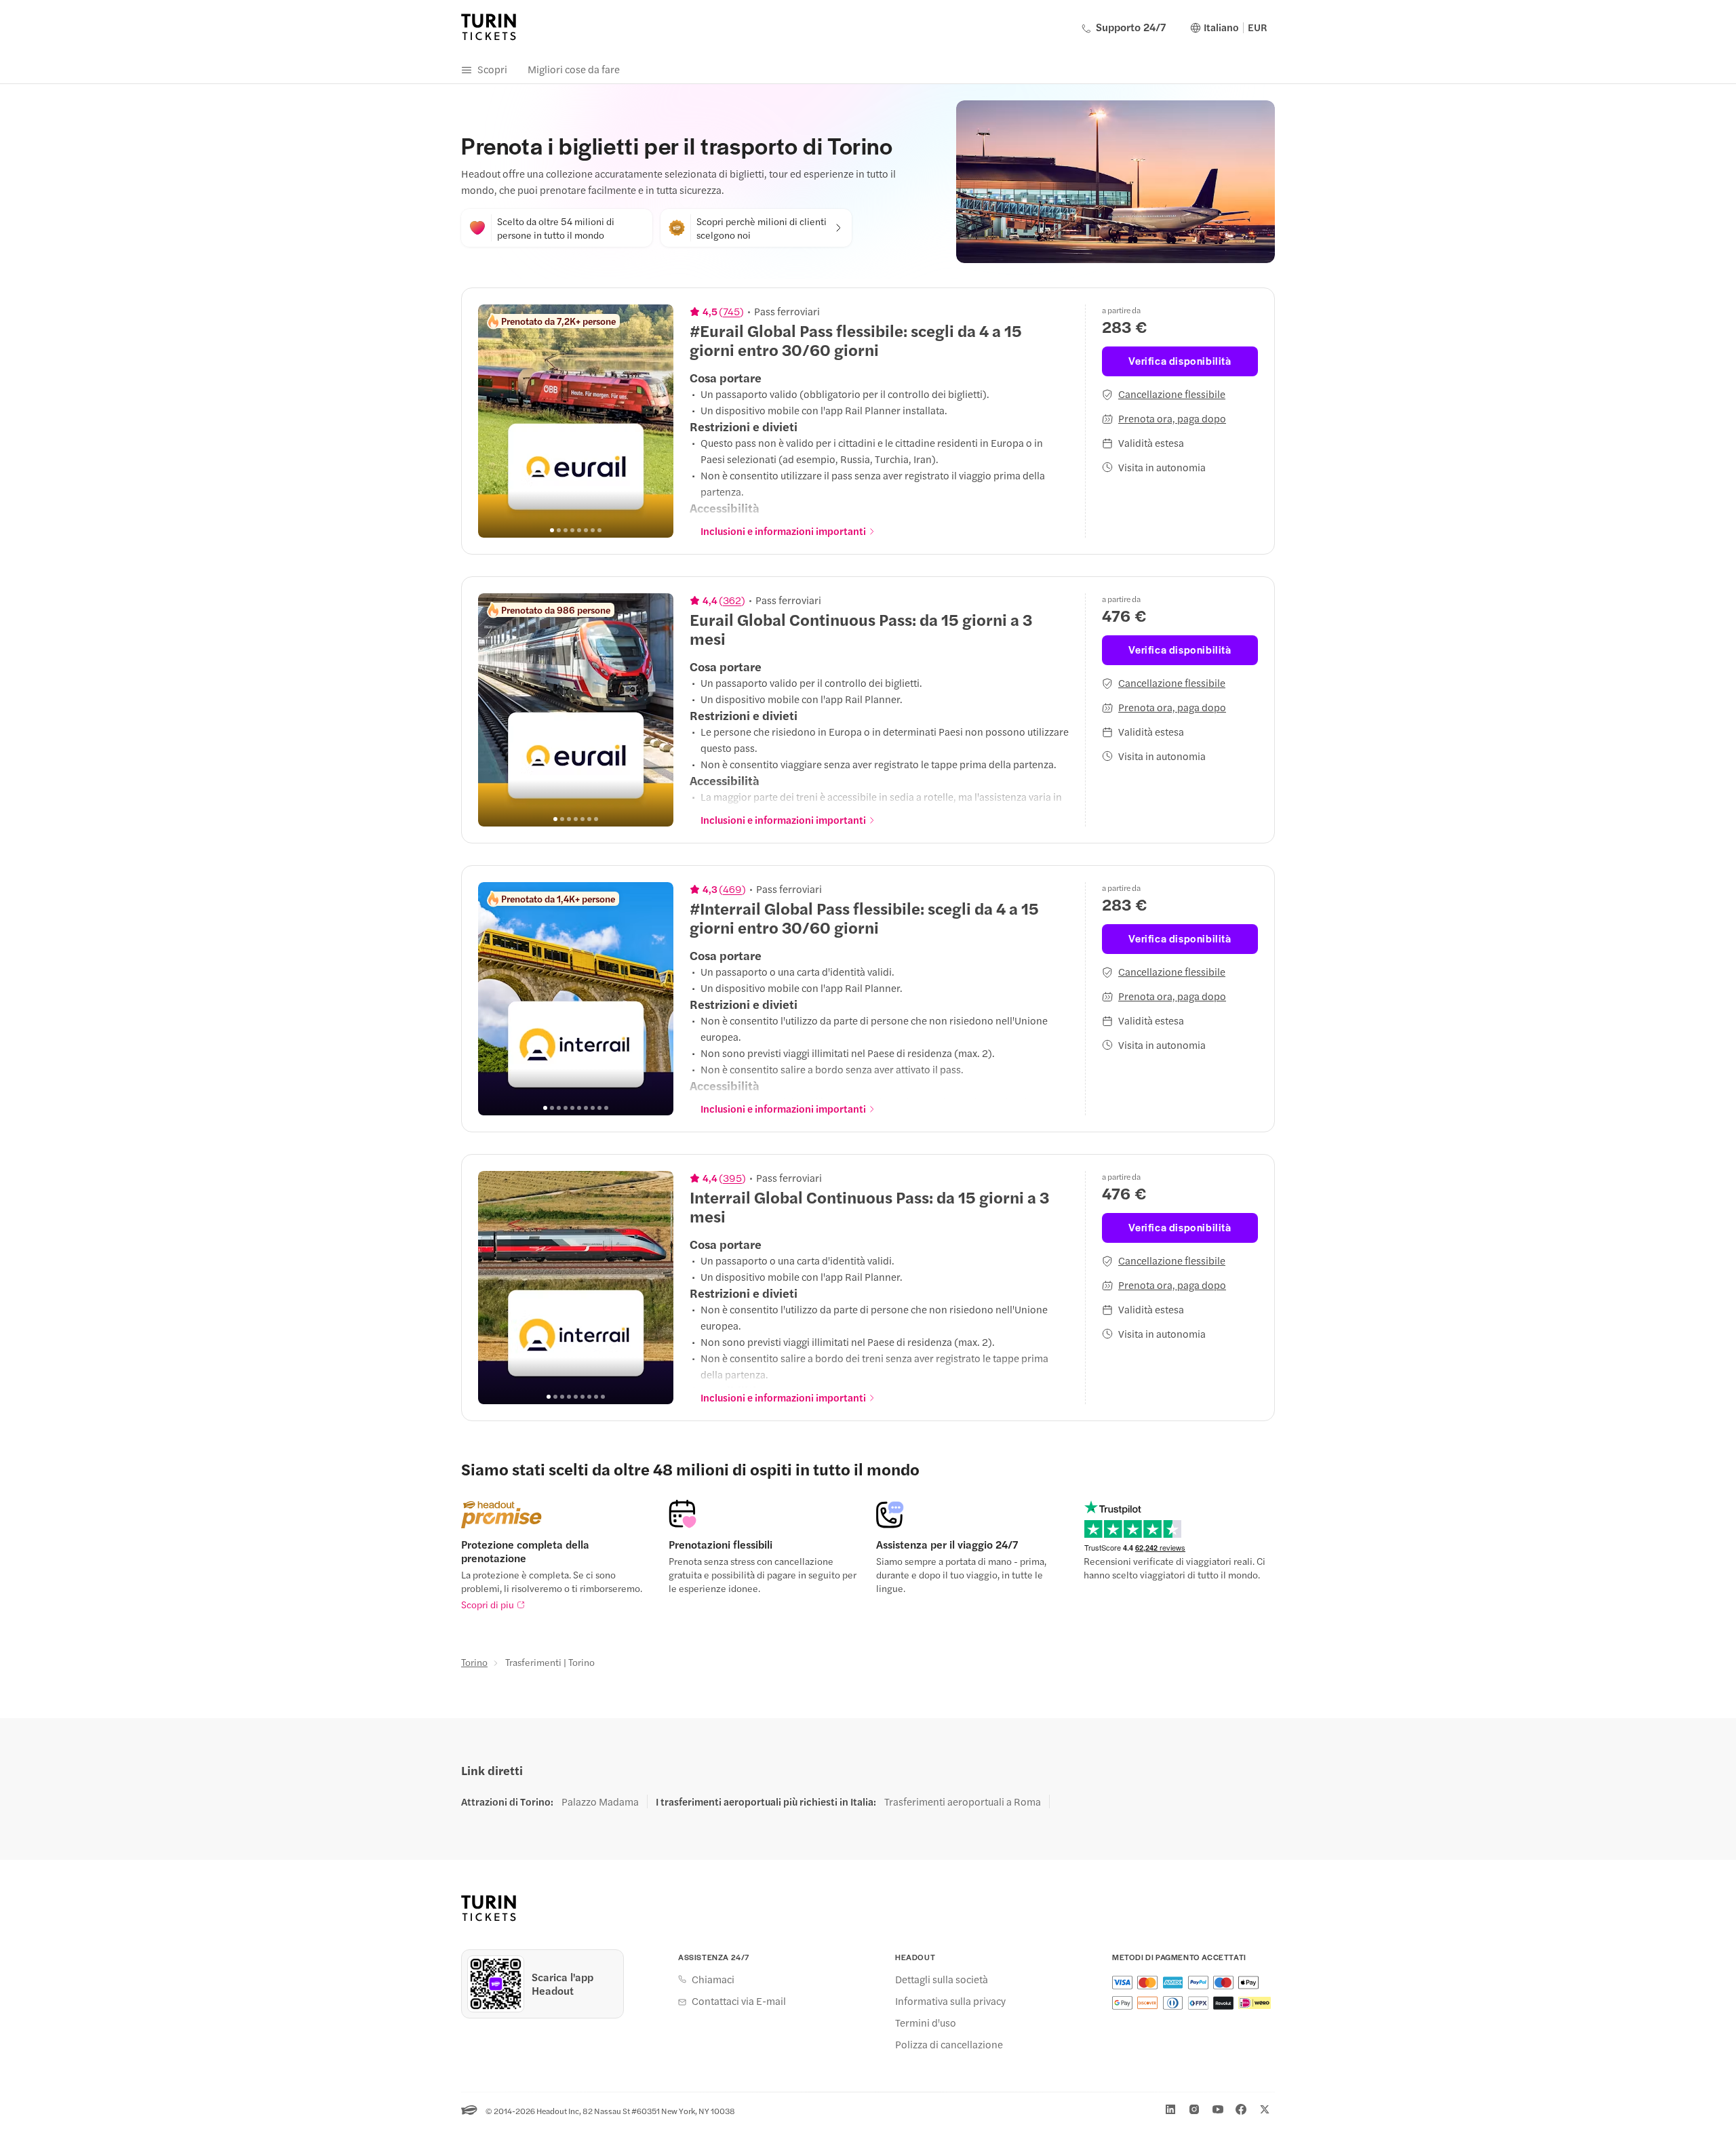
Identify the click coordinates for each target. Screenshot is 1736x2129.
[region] (576, 421)
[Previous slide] (496, 421)
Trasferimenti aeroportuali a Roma (963, 1802)
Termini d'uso (926, 2023)
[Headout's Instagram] (1194, 2109)
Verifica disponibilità (1180, 360)
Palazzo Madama (600, 1802)
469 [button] (732, 889)
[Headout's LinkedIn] (1170, 2109)
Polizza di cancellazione (949, 2044)
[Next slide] (656, 421)
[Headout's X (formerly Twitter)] (1265, 2109)
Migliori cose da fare (574, 69)
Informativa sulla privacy (950, 2001)
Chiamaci (713, 1979)
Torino (474, 1662)
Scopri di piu (488, 1604)
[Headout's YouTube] (1218, 2109)
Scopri (492, 69)
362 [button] (732, 600)
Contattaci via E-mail (739, 2001)
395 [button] (732, 1178)
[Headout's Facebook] (1241, 2109)
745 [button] (731, 311)
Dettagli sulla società (942, 1979)
